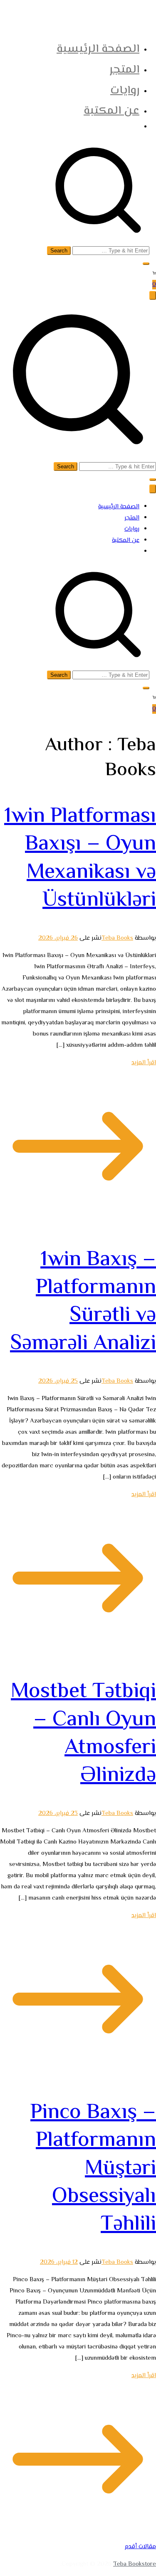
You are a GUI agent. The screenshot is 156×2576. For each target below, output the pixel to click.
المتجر (124, 70)
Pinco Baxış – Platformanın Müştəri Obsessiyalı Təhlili (93, 2169)
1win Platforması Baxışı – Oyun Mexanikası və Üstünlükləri (80, 858)
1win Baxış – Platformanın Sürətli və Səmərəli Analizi (83, 1302)
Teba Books (117, 938)
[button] (146, 264)
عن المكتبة (111, 111)
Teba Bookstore (135, 2564)
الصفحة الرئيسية (98, 49)
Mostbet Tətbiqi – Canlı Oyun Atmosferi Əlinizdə (83, 1734)
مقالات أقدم (140, 2547)
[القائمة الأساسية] (153, 295)
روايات (125, 91)
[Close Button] (153, 489)
